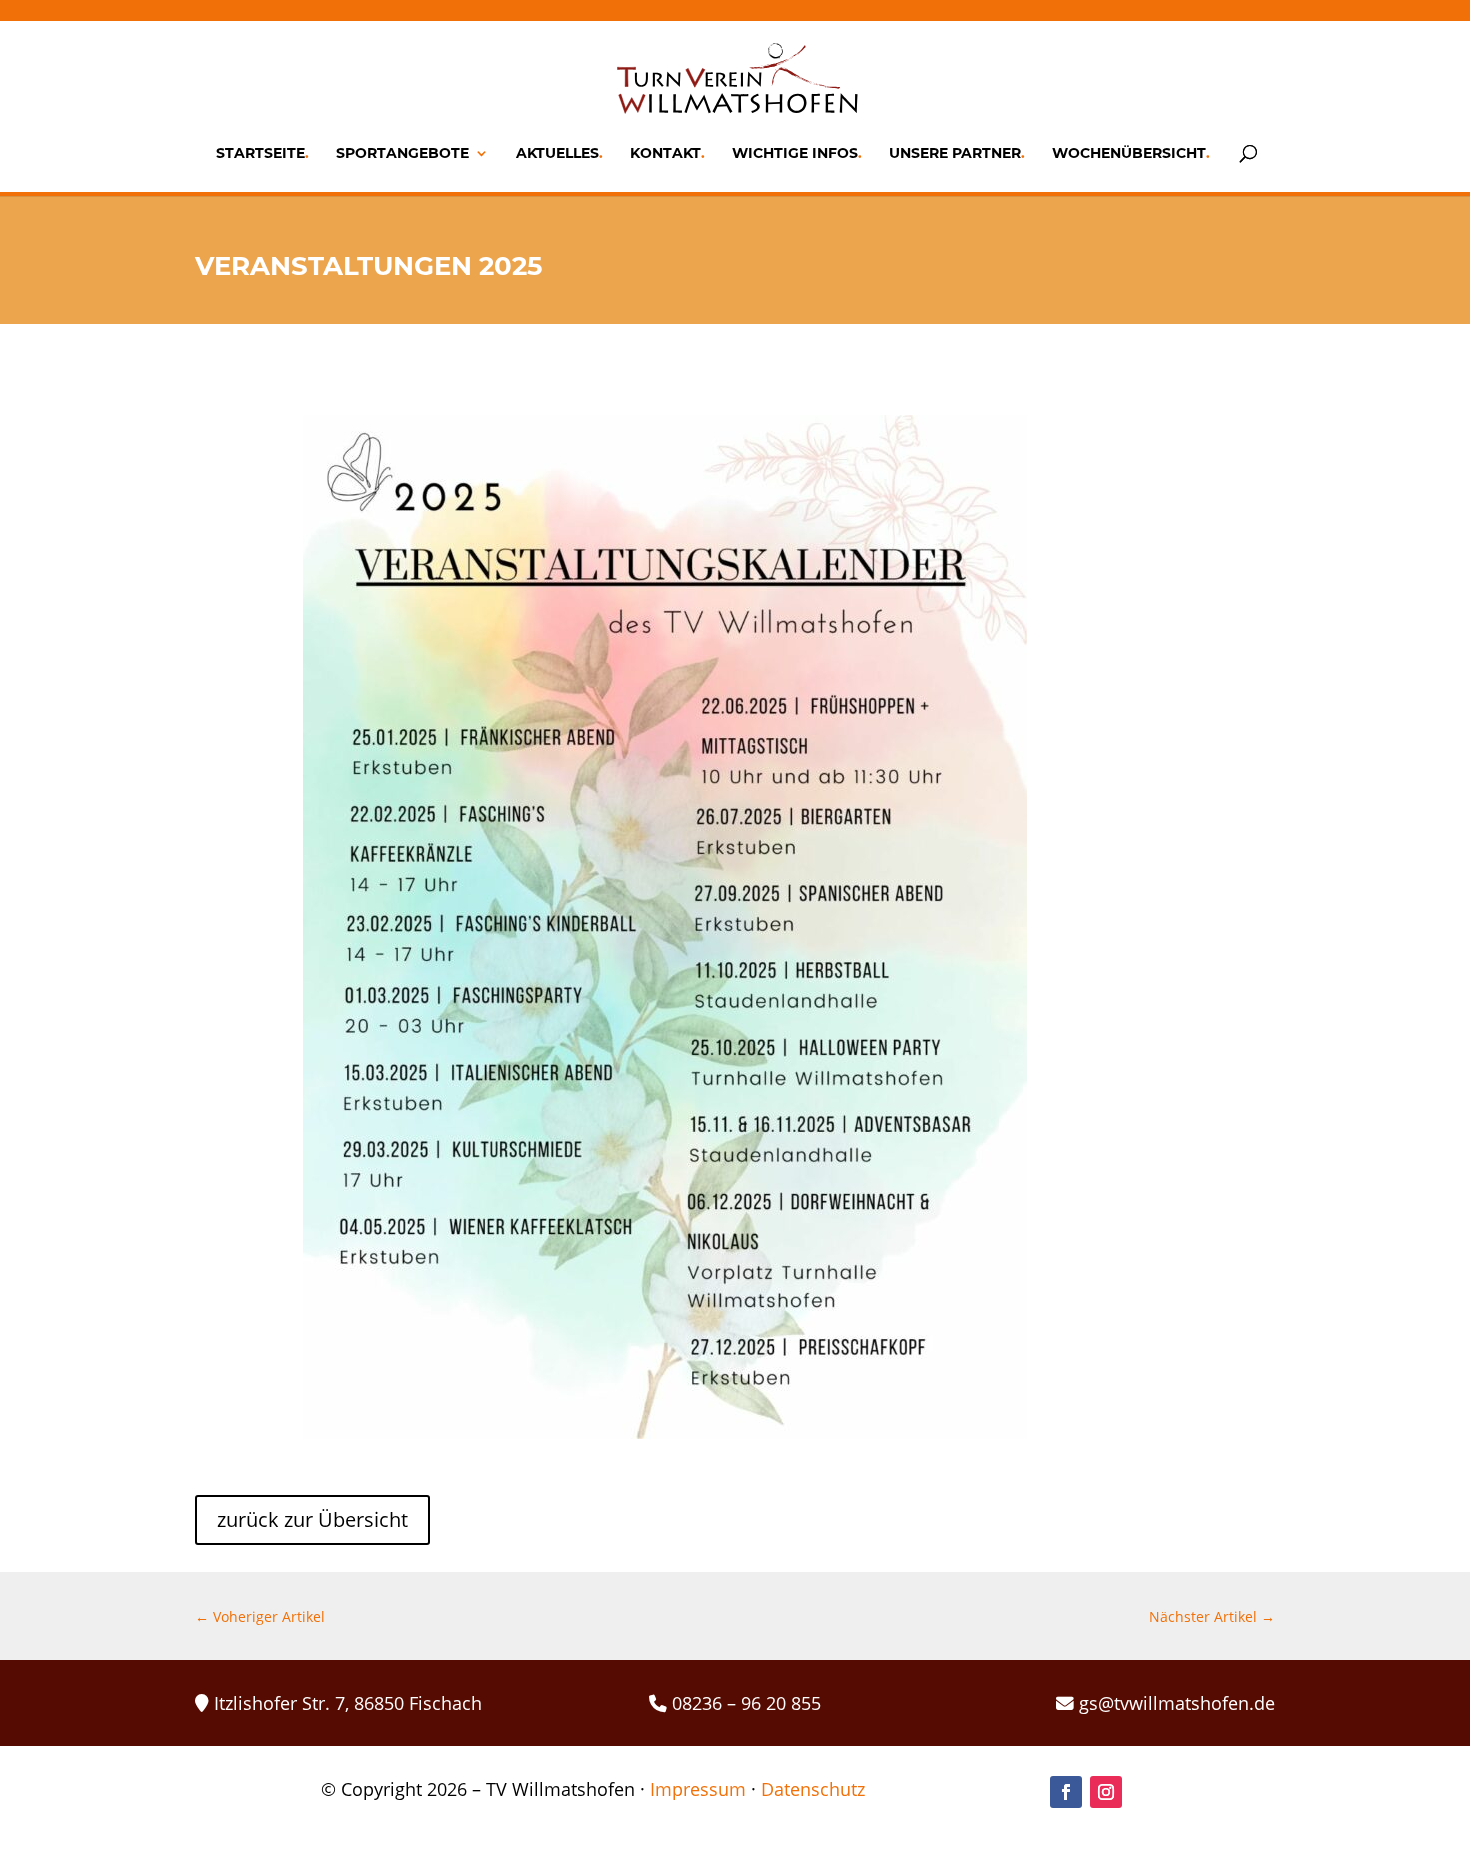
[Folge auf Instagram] (1106, 1792)
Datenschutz (813, 1789)
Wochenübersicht (1129, 154)
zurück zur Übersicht (312, 1519)
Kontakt (665, 154)
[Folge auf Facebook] (1066, 1792)
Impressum (698, 1789)
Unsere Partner (955, 154)
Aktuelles (557, 154)
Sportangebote (402, 154)
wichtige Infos (795, 154)
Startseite (260, 154)
